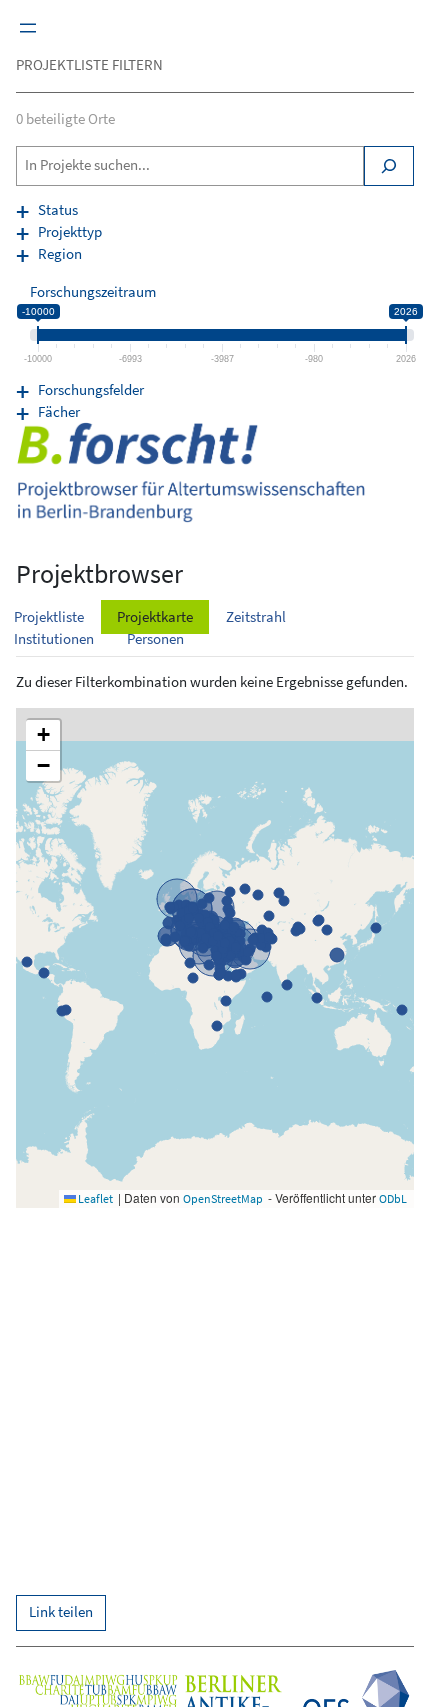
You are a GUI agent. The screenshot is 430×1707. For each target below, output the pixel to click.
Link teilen (61, 1612)
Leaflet (94, 1198)
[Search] (389, 166)
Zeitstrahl (256, 617)
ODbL (393, 1198)
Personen (155, 639)
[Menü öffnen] (28, 28)
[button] (43, 735)
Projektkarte (155, 617)
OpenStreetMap (223, 1198)
